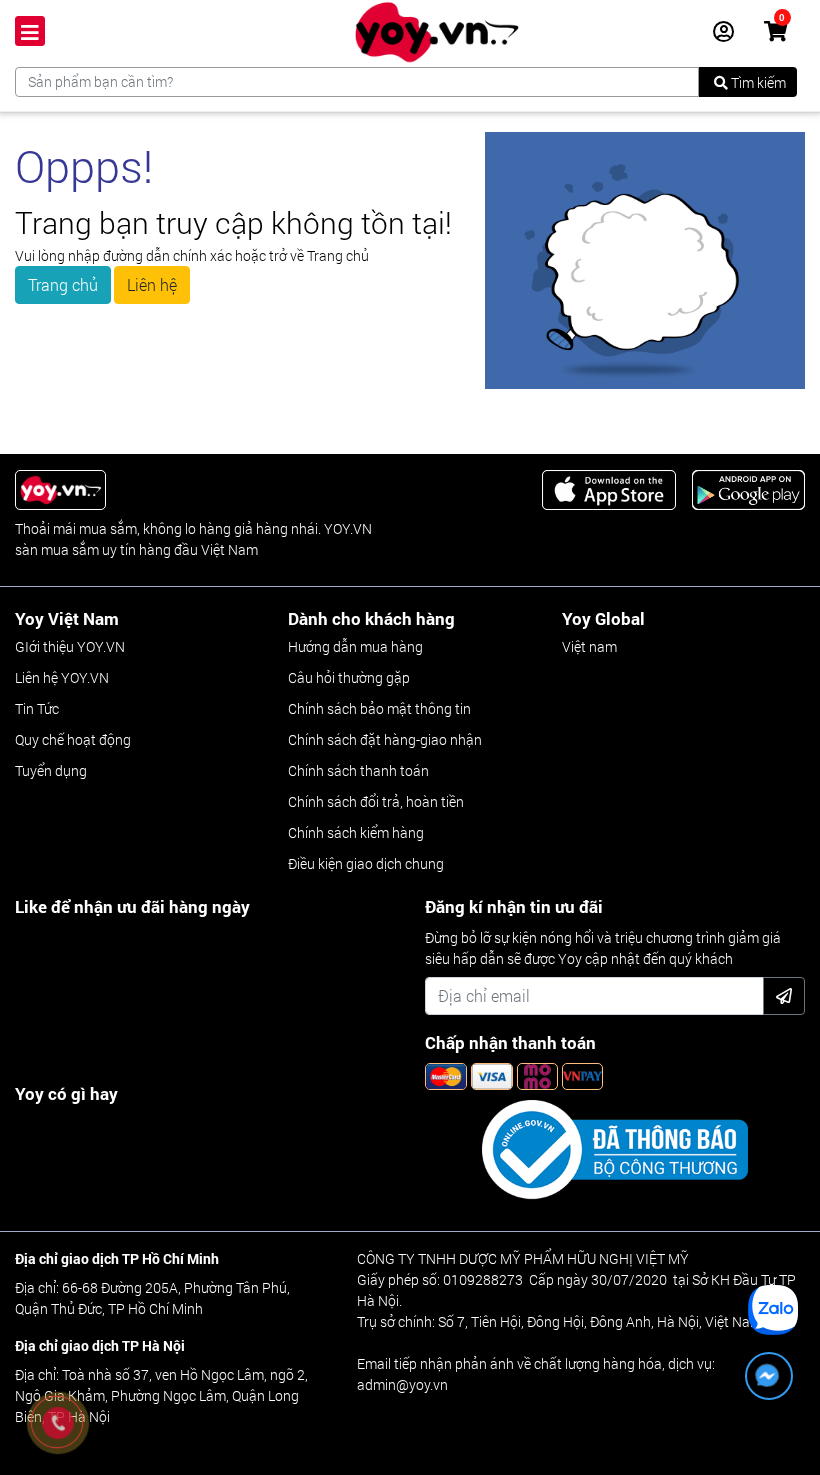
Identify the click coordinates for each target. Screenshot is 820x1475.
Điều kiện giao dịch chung (366, 863)
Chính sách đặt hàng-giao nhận (385, 739)
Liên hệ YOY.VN (62, 677)
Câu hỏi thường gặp (349, 677)
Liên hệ (152, 284)
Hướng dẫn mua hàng (355, 646)
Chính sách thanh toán (358, 770)
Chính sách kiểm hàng (356, 832)
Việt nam (589, 646)
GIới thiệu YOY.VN (70, 646)
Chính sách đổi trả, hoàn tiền (376, 801)
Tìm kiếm (757, 82)
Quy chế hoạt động (73, 739)
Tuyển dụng (51, 770)
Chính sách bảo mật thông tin (379, 708)
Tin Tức (37, 708)
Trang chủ (63, 284)
